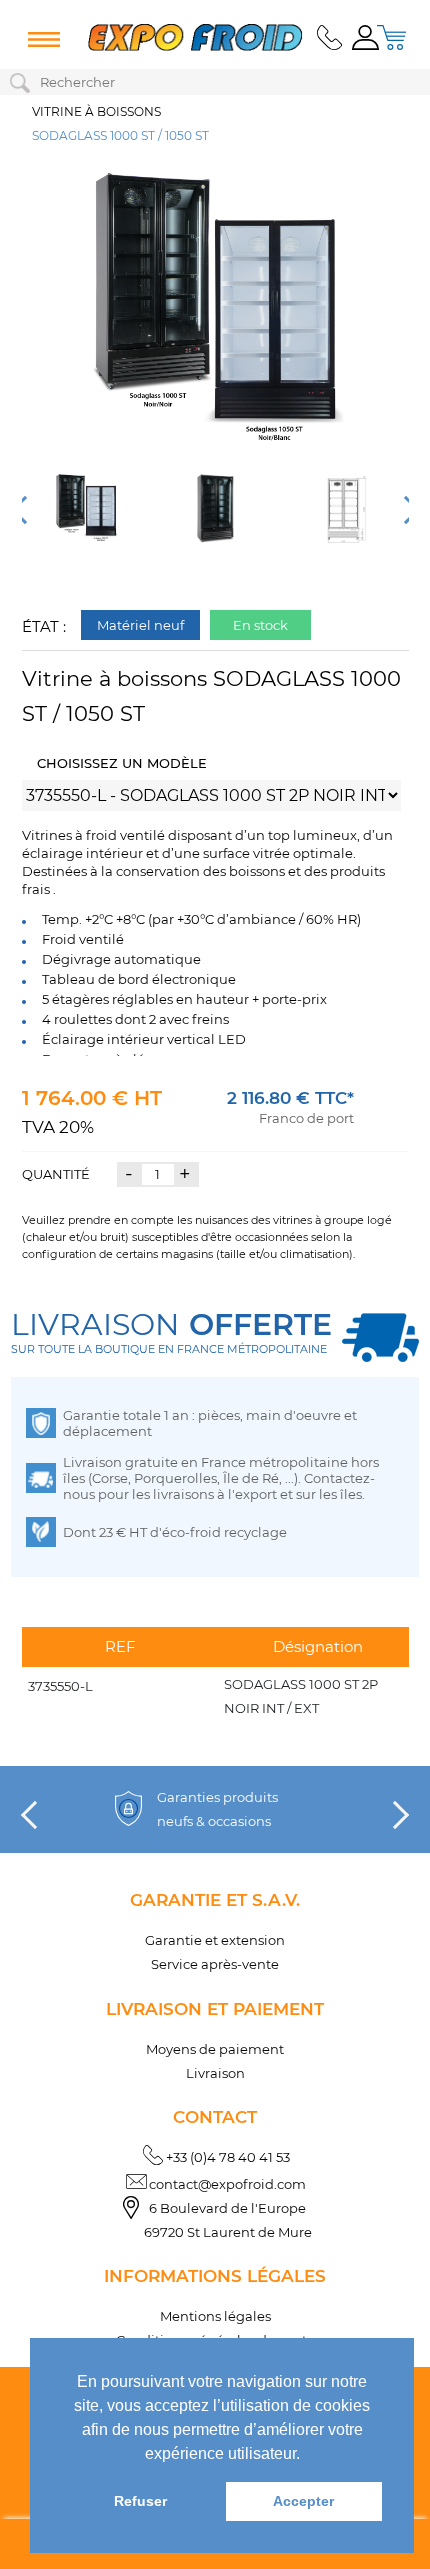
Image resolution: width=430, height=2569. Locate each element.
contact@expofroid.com (227, 2184)
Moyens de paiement (215, 2049)
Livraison (215, 2073)
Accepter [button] (303, 2501)
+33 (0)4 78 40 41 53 (228, 2157)
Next (405, 510)
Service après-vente (215, 1964)
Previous (24, 510)
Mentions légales (215, 2316)
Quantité (56, 1174)
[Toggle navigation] (39, 40)
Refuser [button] (140, 2501)
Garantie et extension (215, 1940)
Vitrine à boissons (96, 111)
